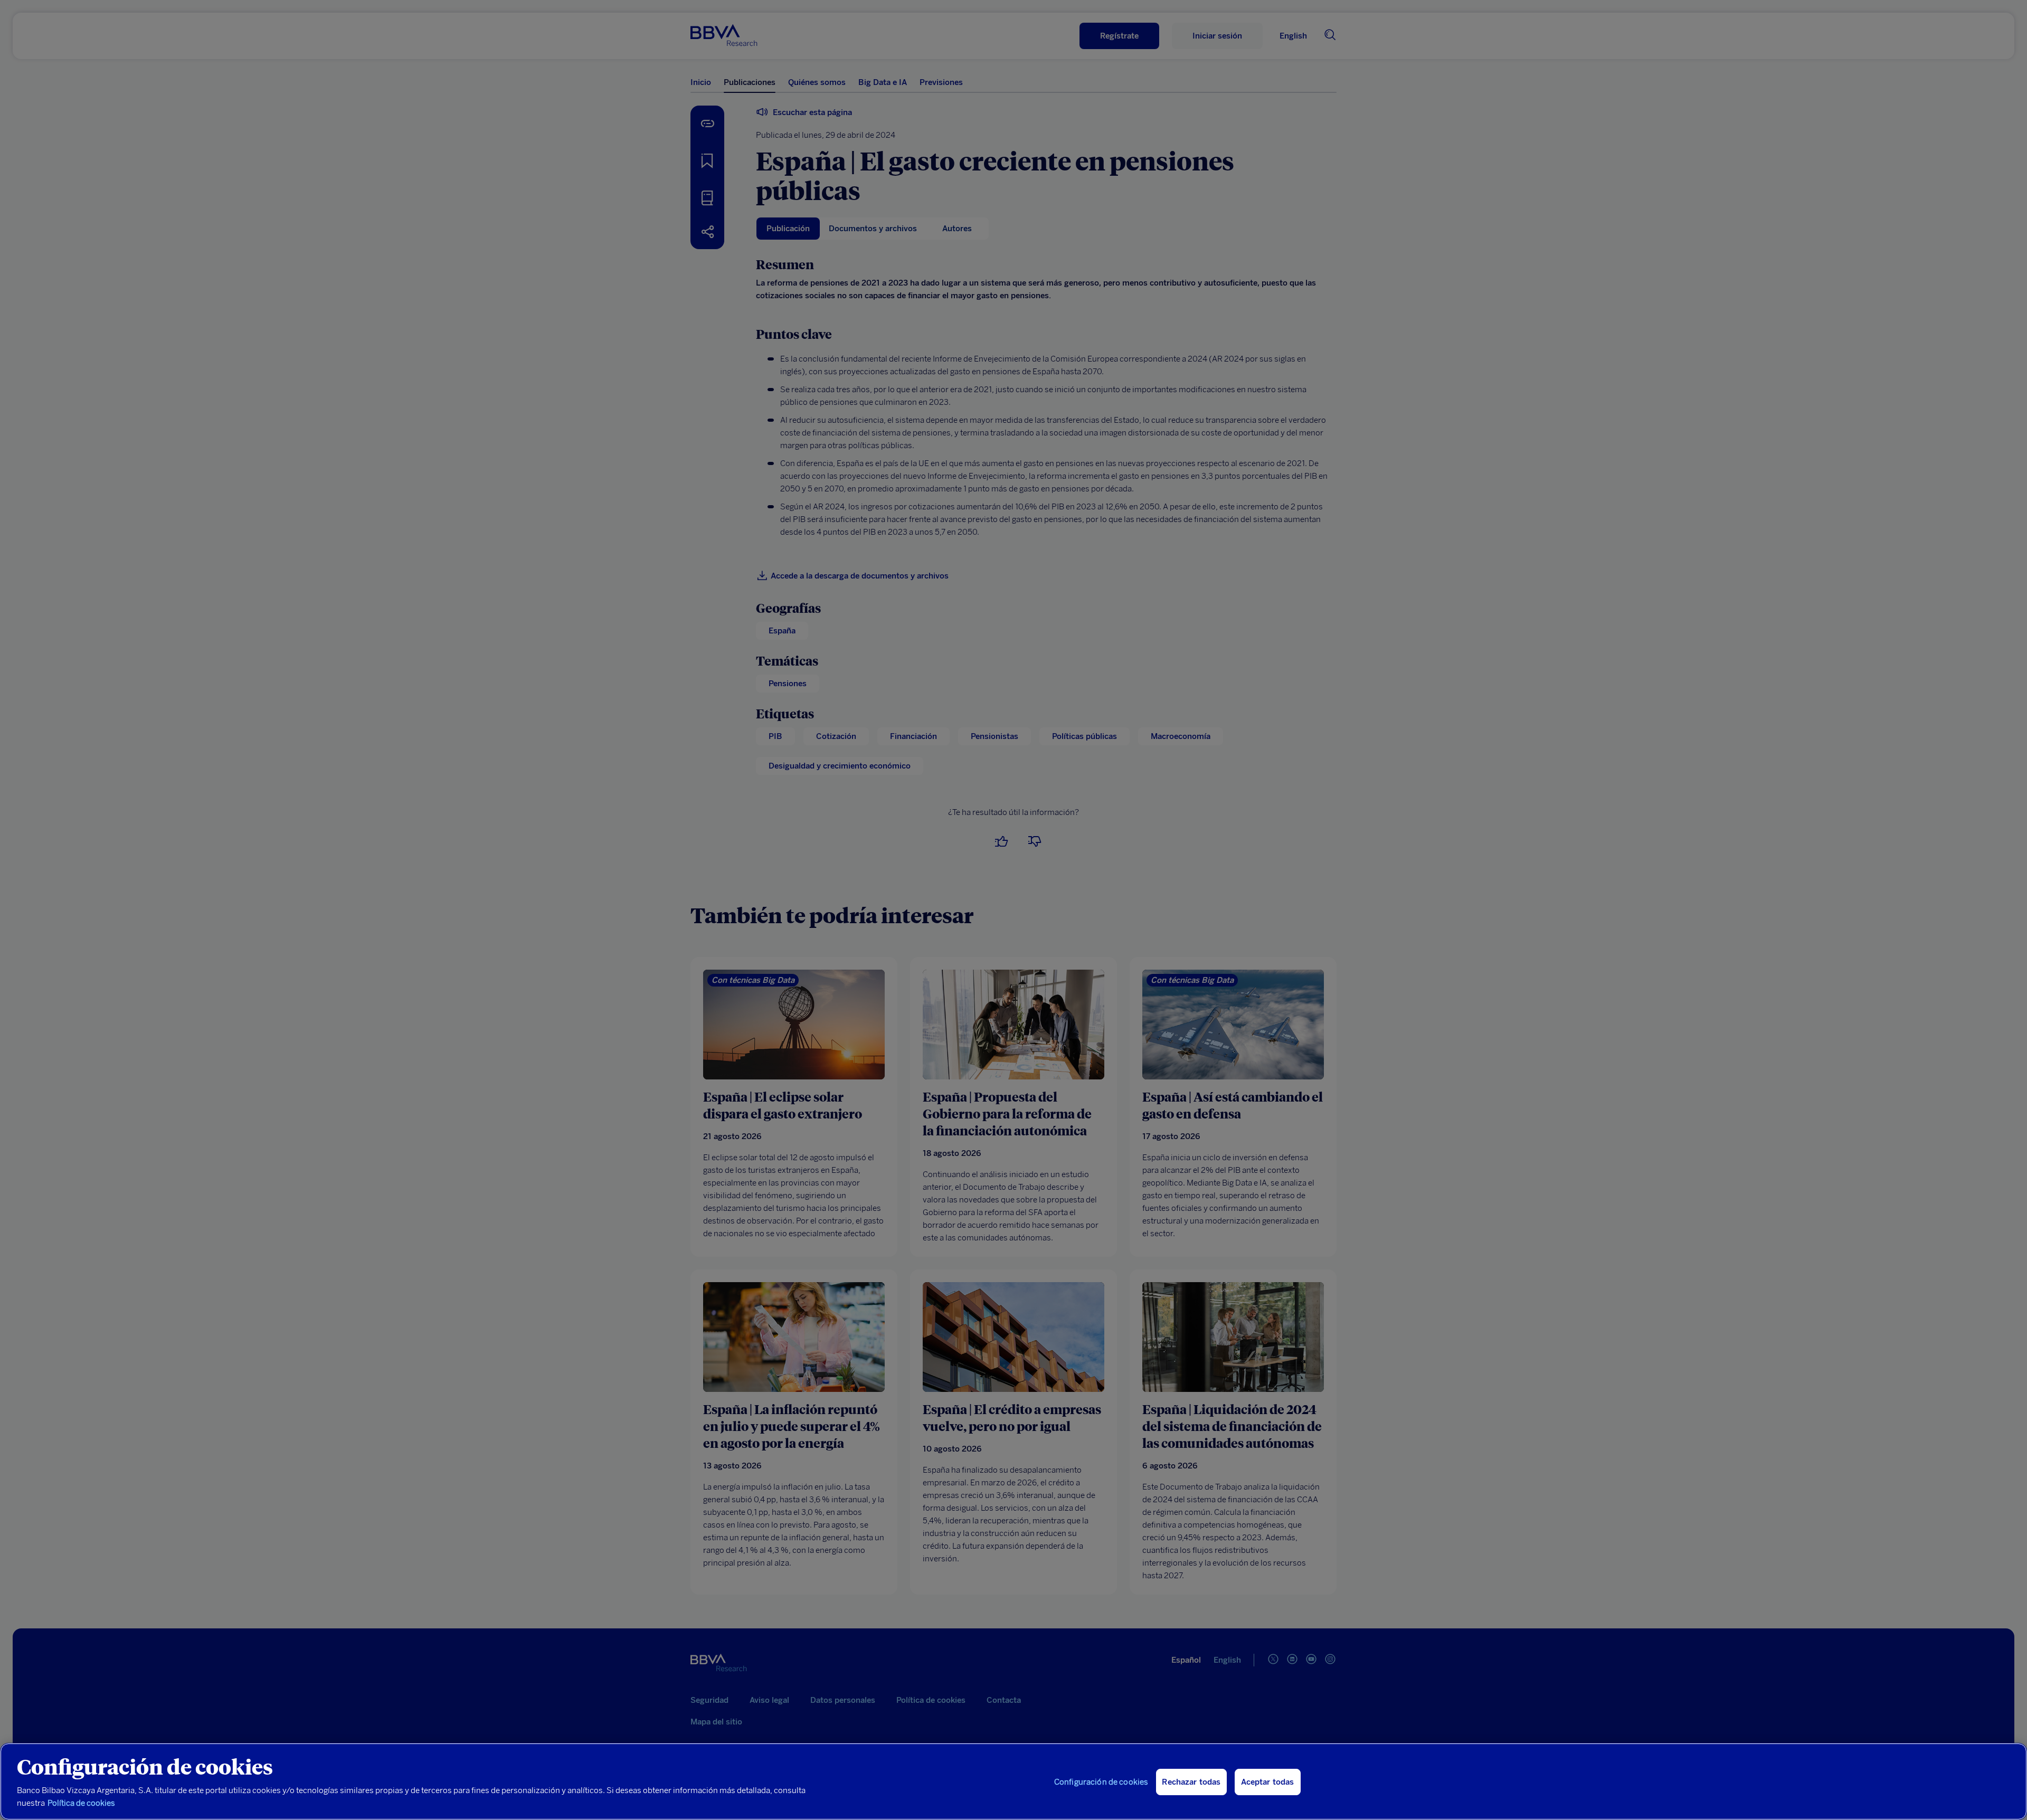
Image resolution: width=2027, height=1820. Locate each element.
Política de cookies (81, 1803)
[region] (1013, 1781)
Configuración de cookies (1101, 1782)
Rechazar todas (1191, 1782)
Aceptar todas (1268, 1782)
